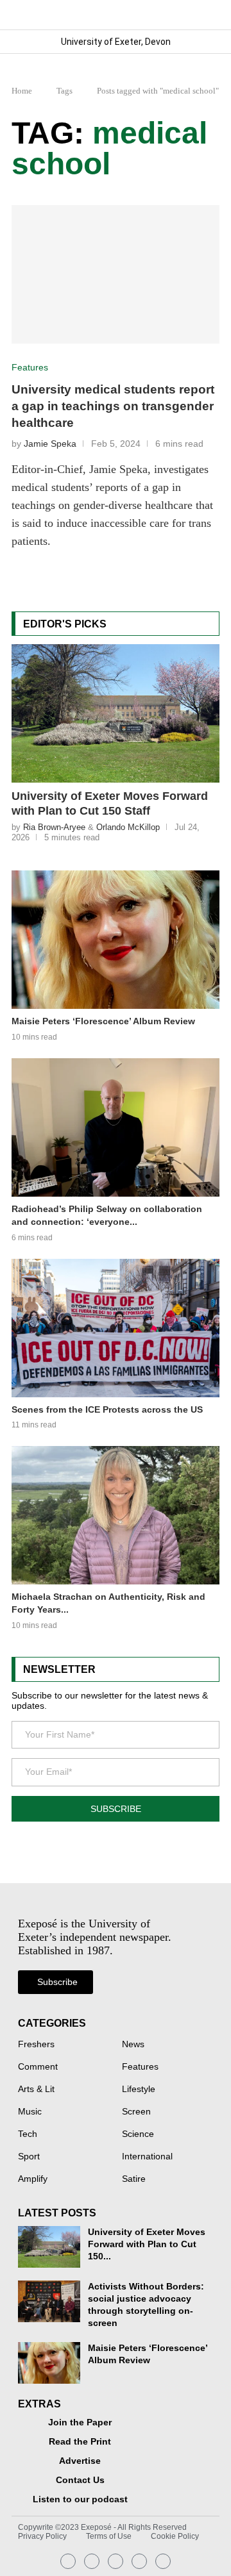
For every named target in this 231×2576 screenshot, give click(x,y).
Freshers (36, 2045)
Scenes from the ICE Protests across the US (107, 1409)
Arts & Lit (36, 2090)
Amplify (33, 2179)
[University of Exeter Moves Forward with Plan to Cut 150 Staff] (116, 713)
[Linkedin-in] (92, 2561)
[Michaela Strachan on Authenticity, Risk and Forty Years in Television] (116, 1515)
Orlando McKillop (128, 827)
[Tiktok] (163, 2561)
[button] (209, 14)
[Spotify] (139, 2561)
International (147, 2157)
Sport (29, 2157)
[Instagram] (68, 2561)
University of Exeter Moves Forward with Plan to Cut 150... (147, 2244)
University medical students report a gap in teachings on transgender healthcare (113, 406)
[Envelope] (116, 2561)
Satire (134, 2179)
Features (140, 2067)
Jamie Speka (50, 444)
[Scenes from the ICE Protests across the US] (116, 1328)
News (133, 2045)
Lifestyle (139, 2090)
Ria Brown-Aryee (54, 827)
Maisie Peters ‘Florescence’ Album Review (103, 1021)
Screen (136, 2112)
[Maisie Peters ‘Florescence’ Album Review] (116, 940)
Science (138, 2134)
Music (30, 2112)
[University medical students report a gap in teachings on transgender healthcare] (116, 274)
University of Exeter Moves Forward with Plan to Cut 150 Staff (110, 803)
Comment (38, 2067)
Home (22, 91)
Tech (28, 2134)
